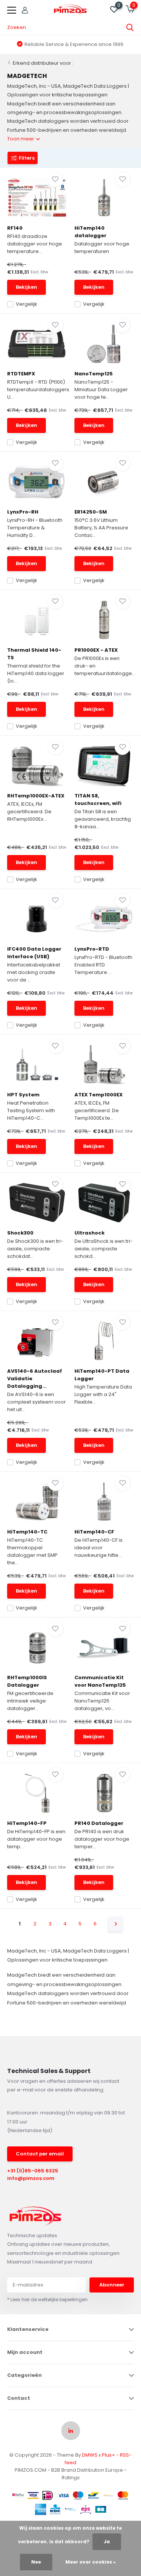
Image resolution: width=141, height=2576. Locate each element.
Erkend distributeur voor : (43, 63)
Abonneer (112, 2285)
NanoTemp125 (94, 374)
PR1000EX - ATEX (96, 650)
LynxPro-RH (23, 512)
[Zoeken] (130, 27)
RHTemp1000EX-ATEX (36, 796)
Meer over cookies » (91, 2562)
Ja (107, 2542)
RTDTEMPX (21, 374)
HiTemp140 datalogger (90, 232)
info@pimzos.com (31, 2178)
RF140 (15, 228)
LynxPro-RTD (92, 949)
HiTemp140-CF (94, 1532)
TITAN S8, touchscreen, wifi (98, 799)
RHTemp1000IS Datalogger (27, 1681)
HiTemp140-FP (27, 1823)
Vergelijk (27, 304)
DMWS (90, 2455)
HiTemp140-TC (27, 1532)
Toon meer (21, 139)
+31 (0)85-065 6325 (33, 2171)
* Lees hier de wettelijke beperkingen (47, 2299)
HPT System (23, 1095)
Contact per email (40, 2154)
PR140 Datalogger (99, 1823)
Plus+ (108, 2455)
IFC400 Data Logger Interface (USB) (34, 953)
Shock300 (20, 1233)
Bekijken (27, 287)
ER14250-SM (91, 512)
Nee (36, 2562)
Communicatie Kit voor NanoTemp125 (100, 1681)
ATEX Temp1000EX (99, 1095)
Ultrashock (89, 1233)
